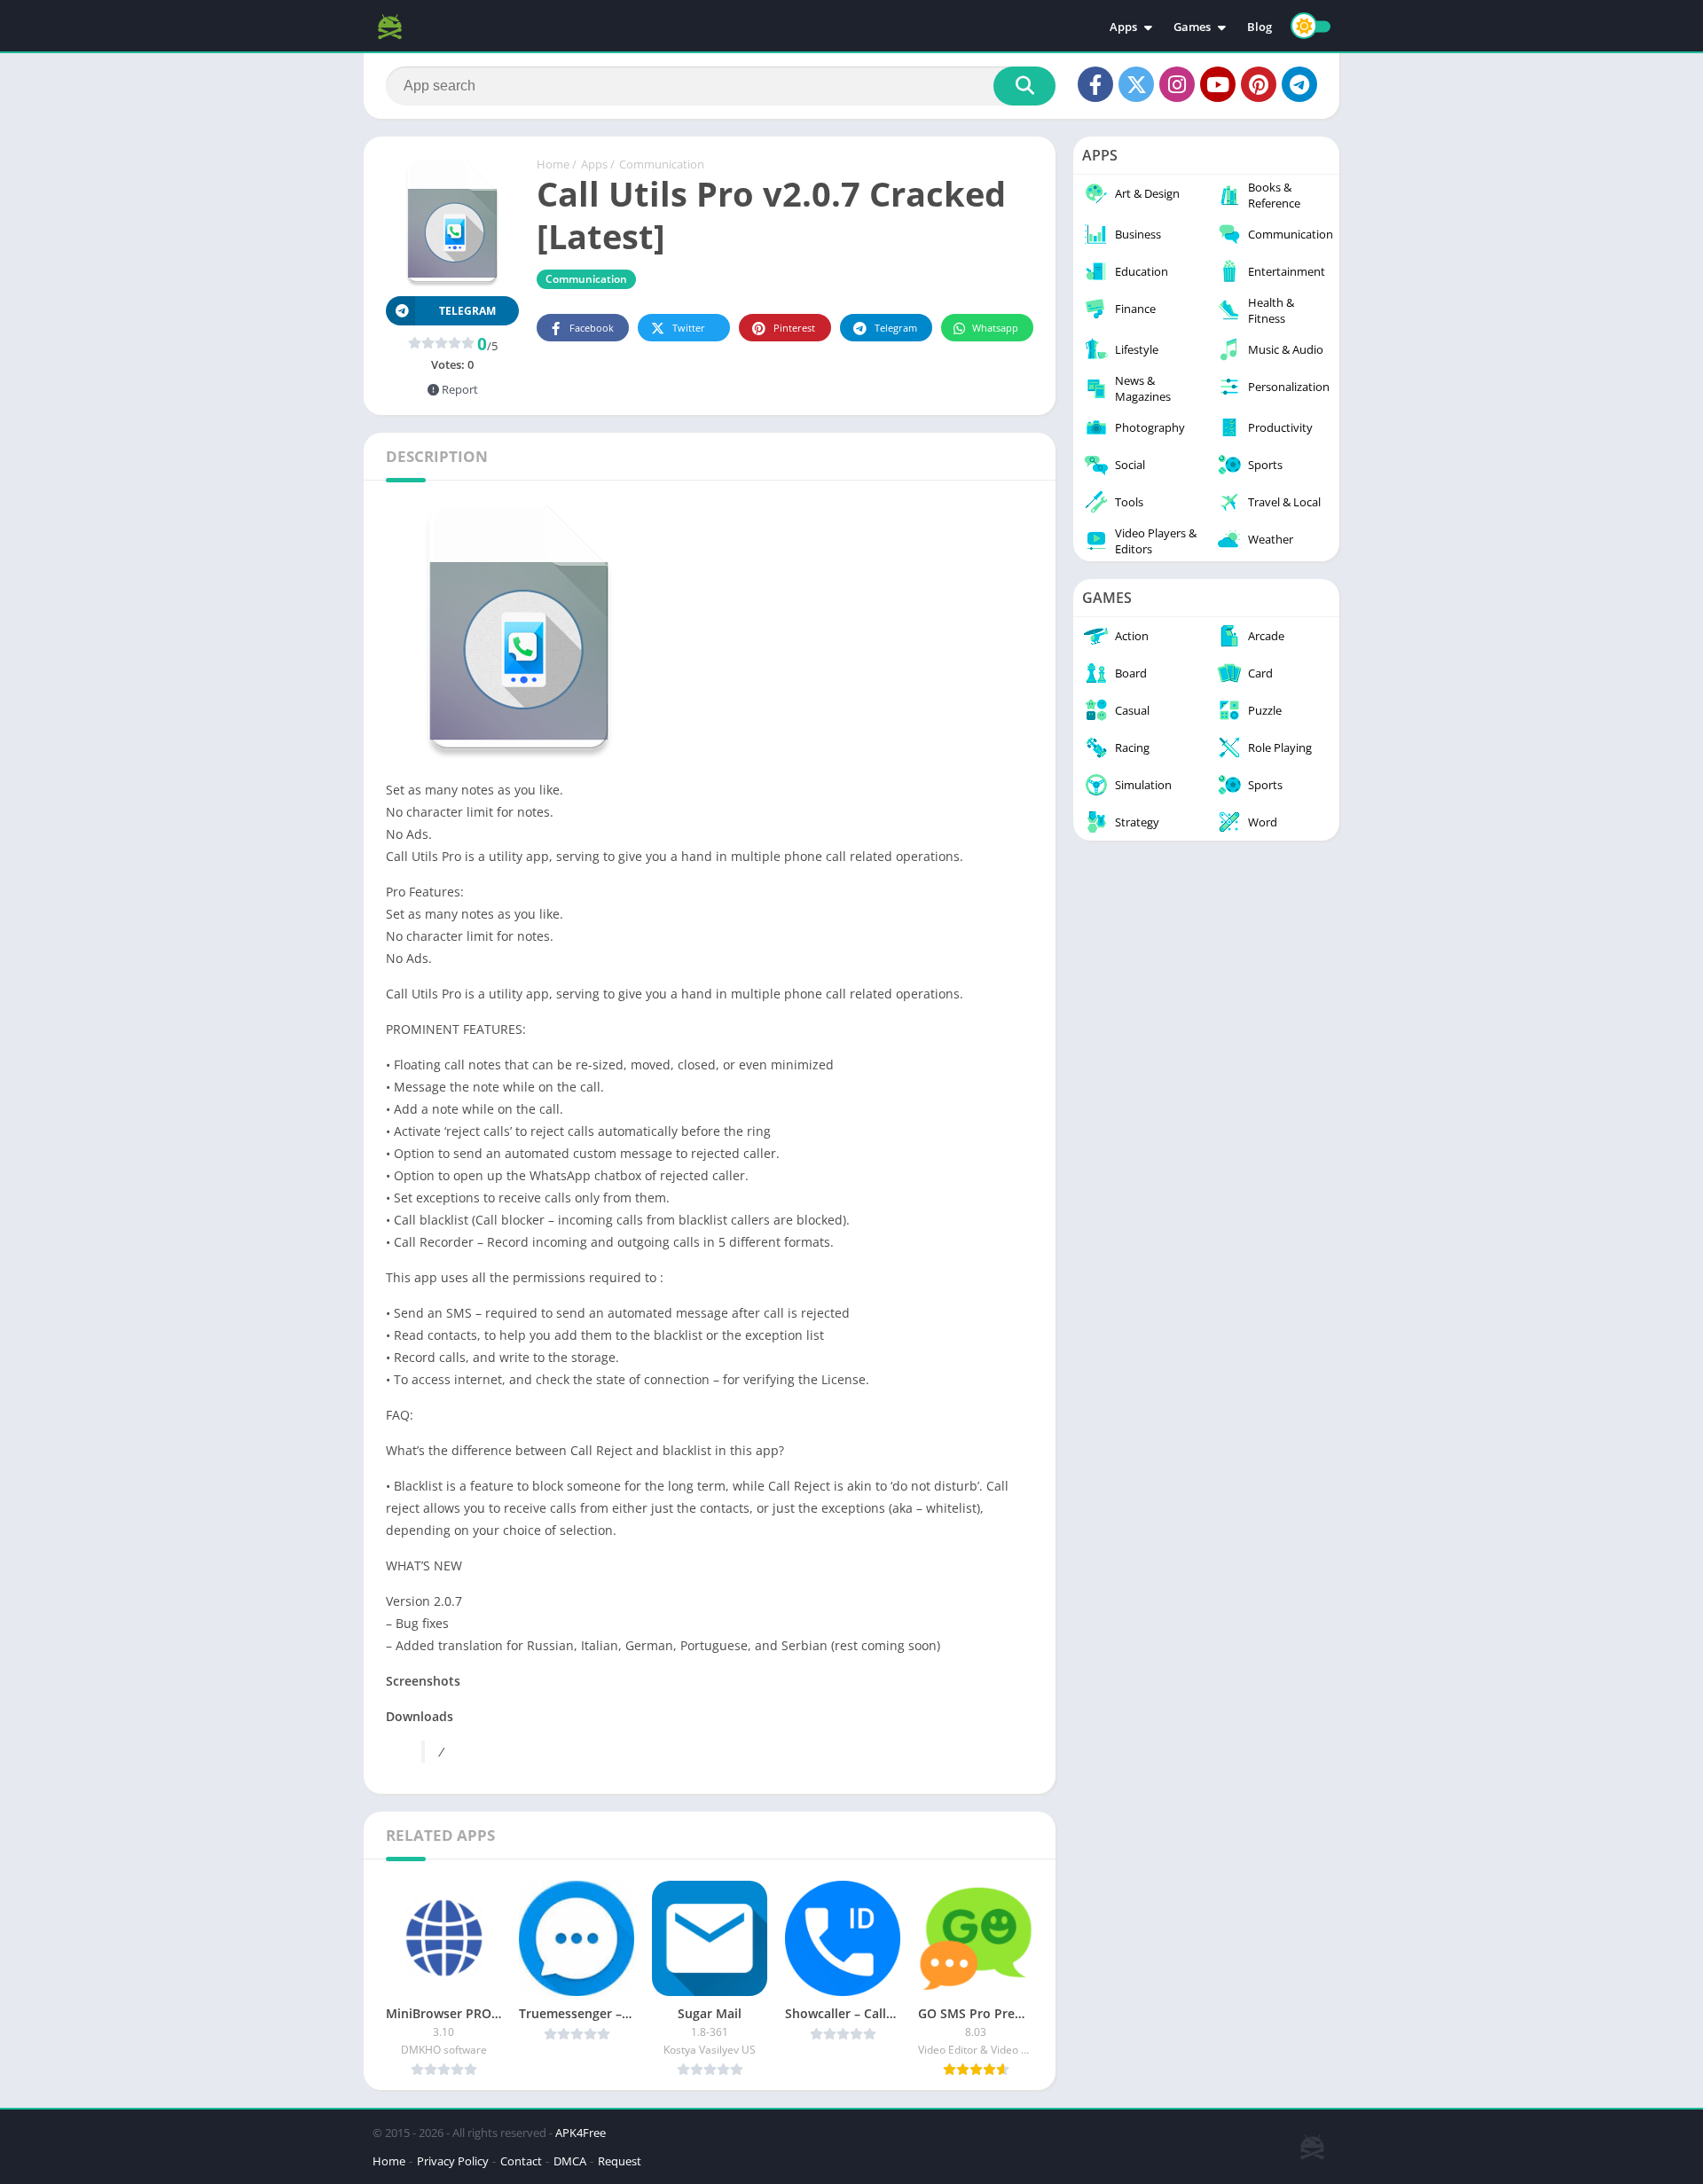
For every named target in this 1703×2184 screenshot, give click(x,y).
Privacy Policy (453, 2161)
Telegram (896, 328)
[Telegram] (1299, 84)
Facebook (592, 328)
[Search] (1024, 86)
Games (1192, 27)
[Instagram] (1177, 84)
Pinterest (794, 328)
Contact (521, 2161)
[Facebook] (1095, 84)
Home (553, 164)
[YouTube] (1218, 84)
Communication (662, 164)
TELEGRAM (467, 311)
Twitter (689, 328)
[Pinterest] (1259, 84)
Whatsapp (995, 328)
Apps (1123, 27)
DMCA (570, 2161)
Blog (1260, 27)
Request (620, 2161)
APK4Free (581, 2133)
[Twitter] (1136, 84)
